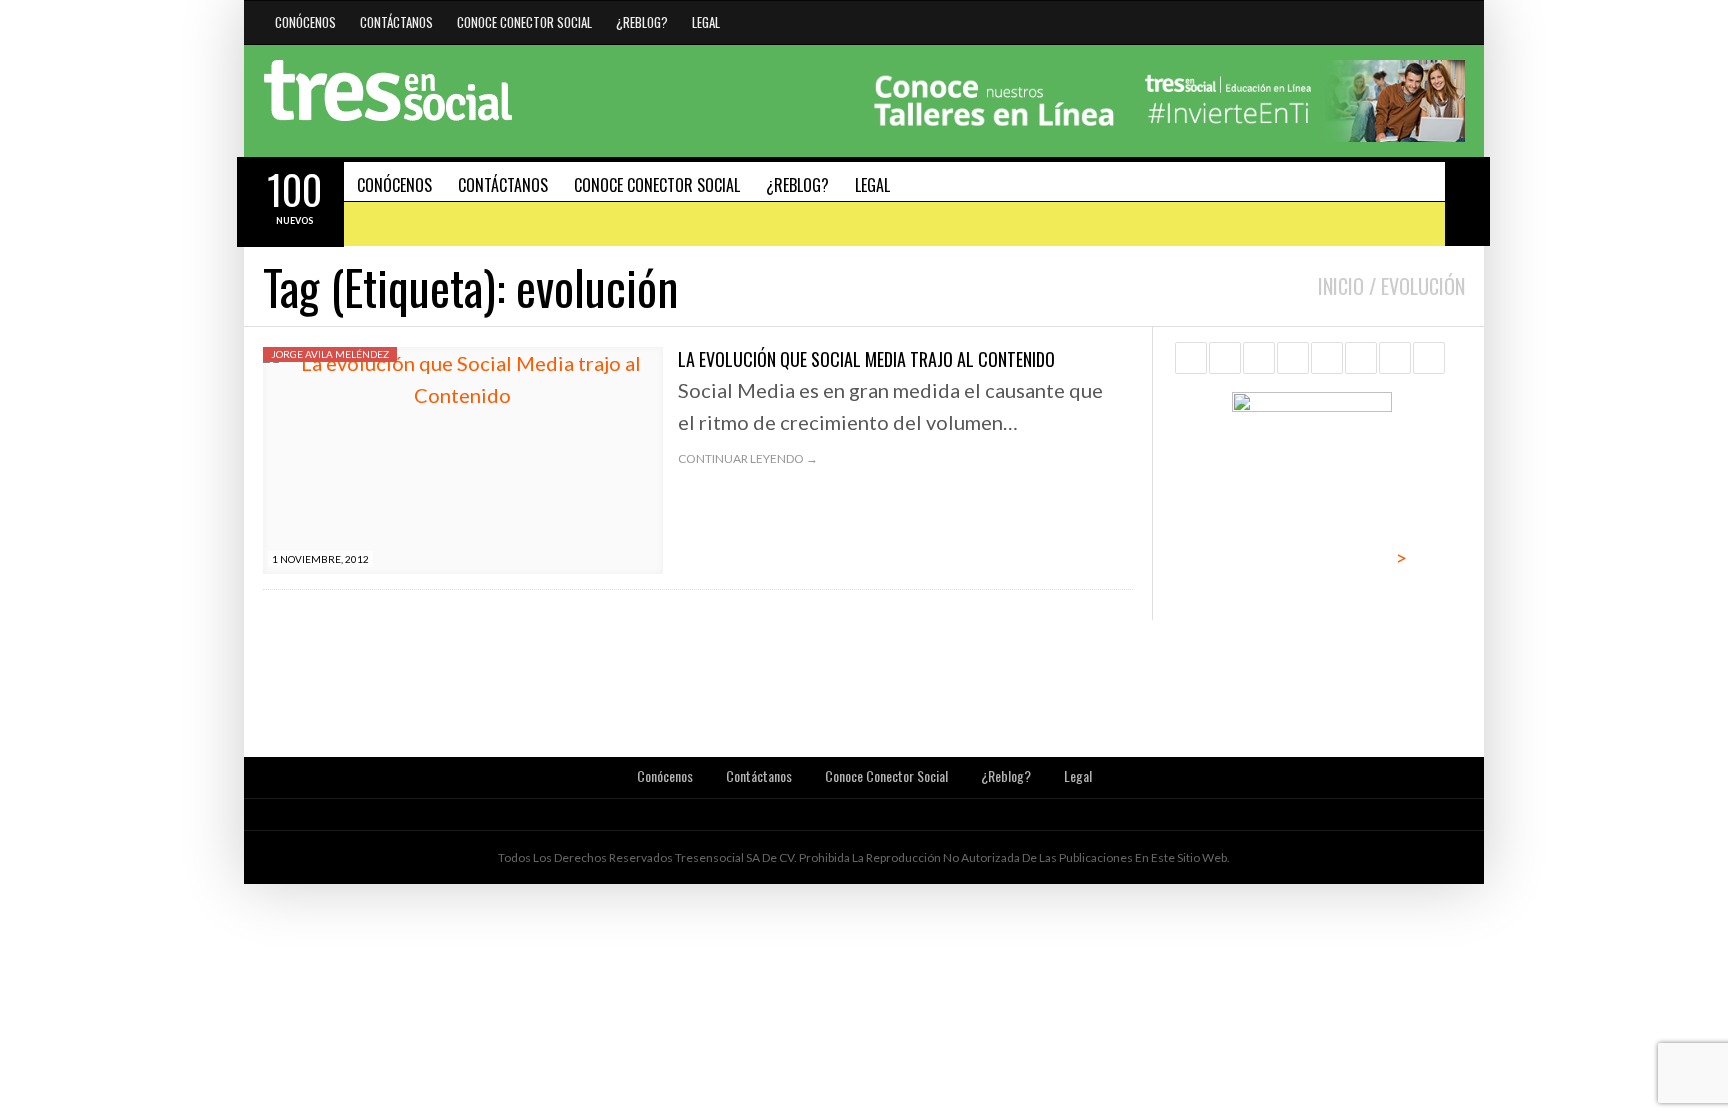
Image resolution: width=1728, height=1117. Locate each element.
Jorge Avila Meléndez (330, 354)
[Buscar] (1467, 179)
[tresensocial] (388, 91)
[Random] (1467, 223)
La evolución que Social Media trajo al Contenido (866, 359)
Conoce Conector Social (524, 22)
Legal (706, 22)
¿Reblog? (642, 22)
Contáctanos (396, 22)
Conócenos (305, 22)
